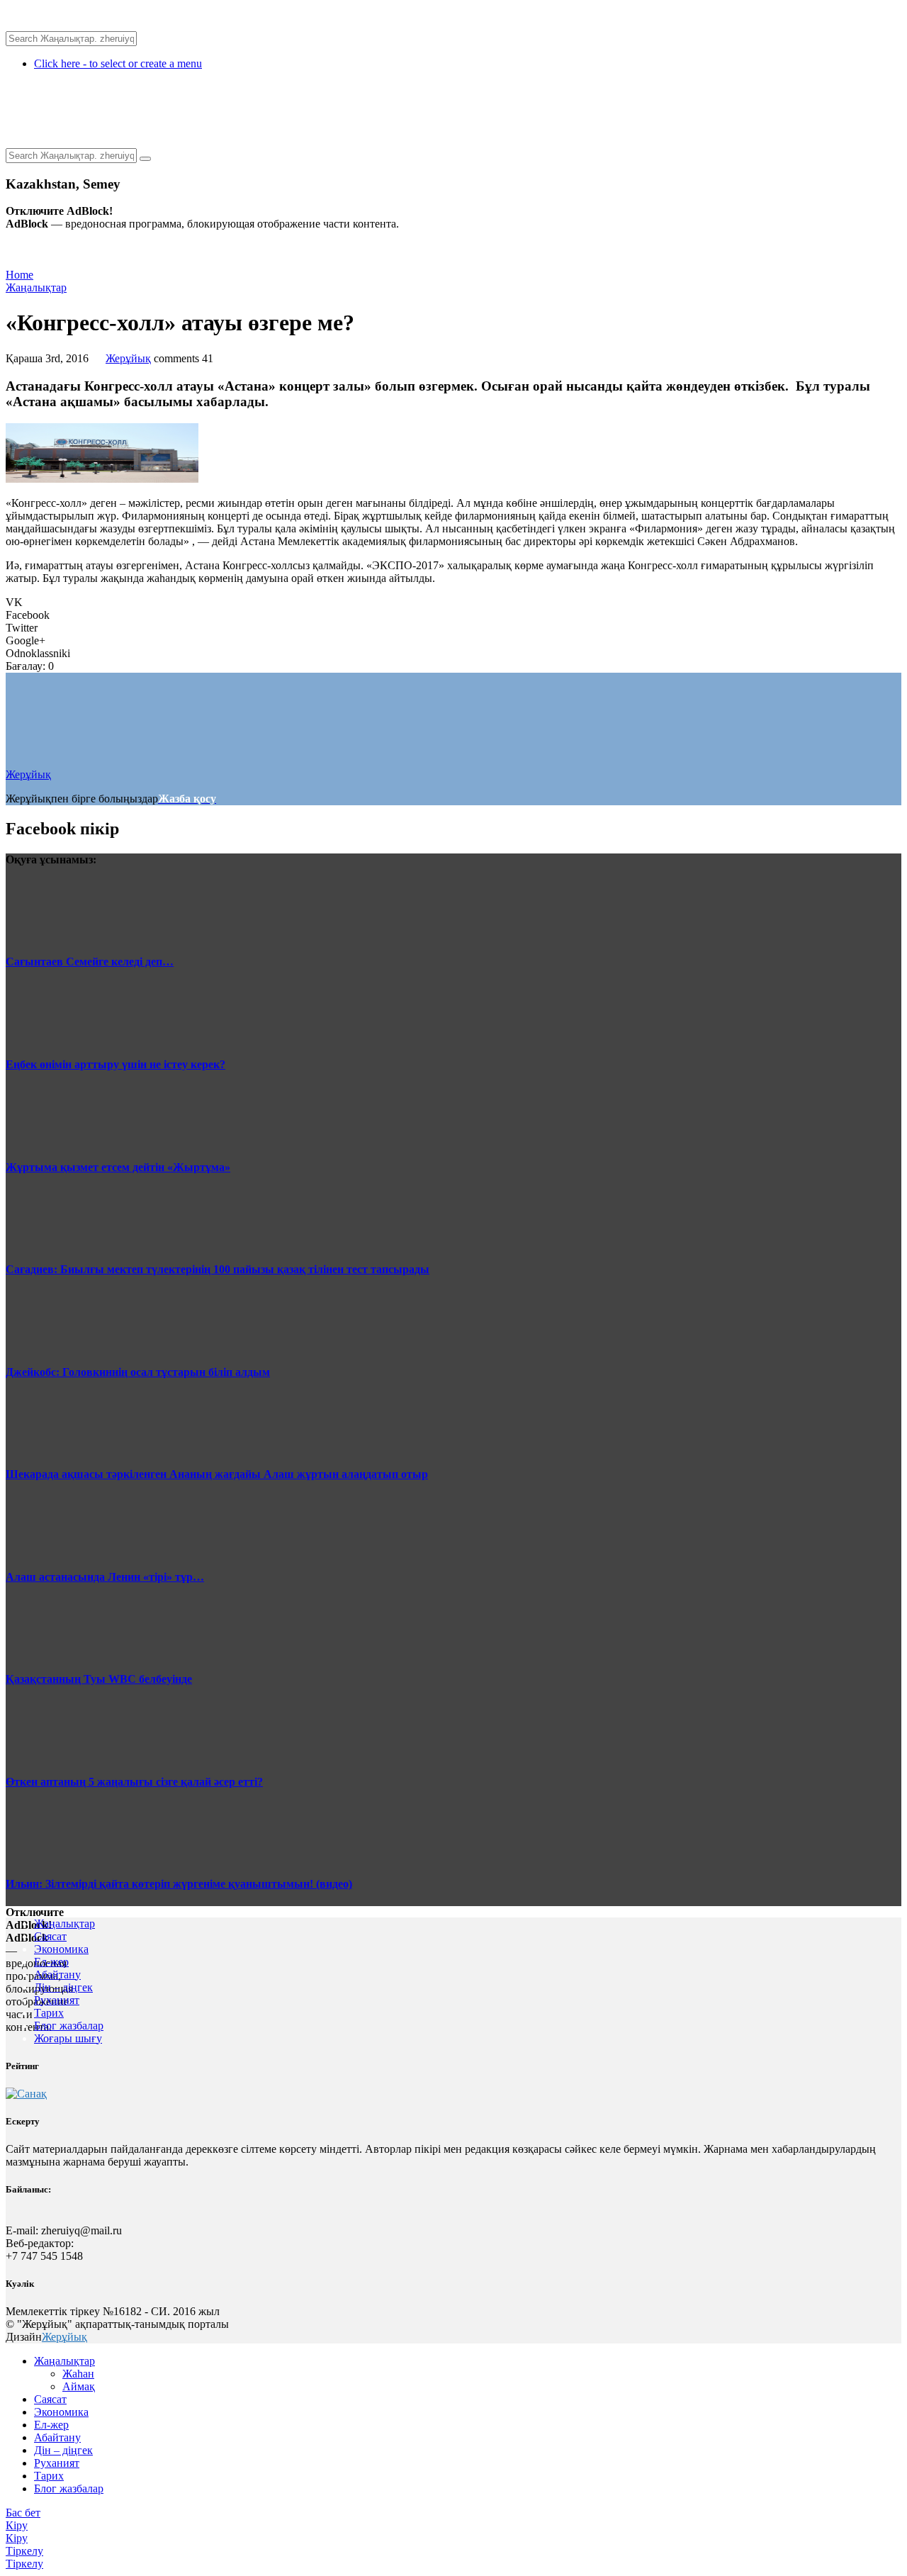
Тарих (49, 2013)
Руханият (57, 2000)
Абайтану (57, 1975)
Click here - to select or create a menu (118, 63)
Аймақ (79, 2386)
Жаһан (78, 2374)
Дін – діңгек (63, 1987)
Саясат (50, 1936)
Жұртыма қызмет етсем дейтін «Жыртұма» (118, 1167)
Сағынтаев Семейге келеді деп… (90, 962)
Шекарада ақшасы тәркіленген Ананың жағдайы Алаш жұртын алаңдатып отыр (217, 1474)
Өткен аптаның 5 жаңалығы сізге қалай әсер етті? (134, 1782)
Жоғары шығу (68, 2038)
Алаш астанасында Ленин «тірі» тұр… (105, 1577)
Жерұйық (128, 358)
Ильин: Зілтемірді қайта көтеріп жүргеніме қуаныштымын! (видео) (179, 1884)
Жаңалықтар (36, 287)
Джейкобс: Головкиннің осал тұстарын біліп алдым (138, 1372)
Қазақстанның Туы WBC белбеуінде (99, 1679)
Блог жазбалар (69, 2026)
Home (19, 275)
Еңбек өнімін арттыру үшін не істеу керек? (116, 1064)
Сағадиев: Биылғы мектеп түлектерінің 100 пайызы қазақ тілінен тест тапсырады (218, 1269)
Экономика (61, 1949)
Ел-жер (51, 1962)
